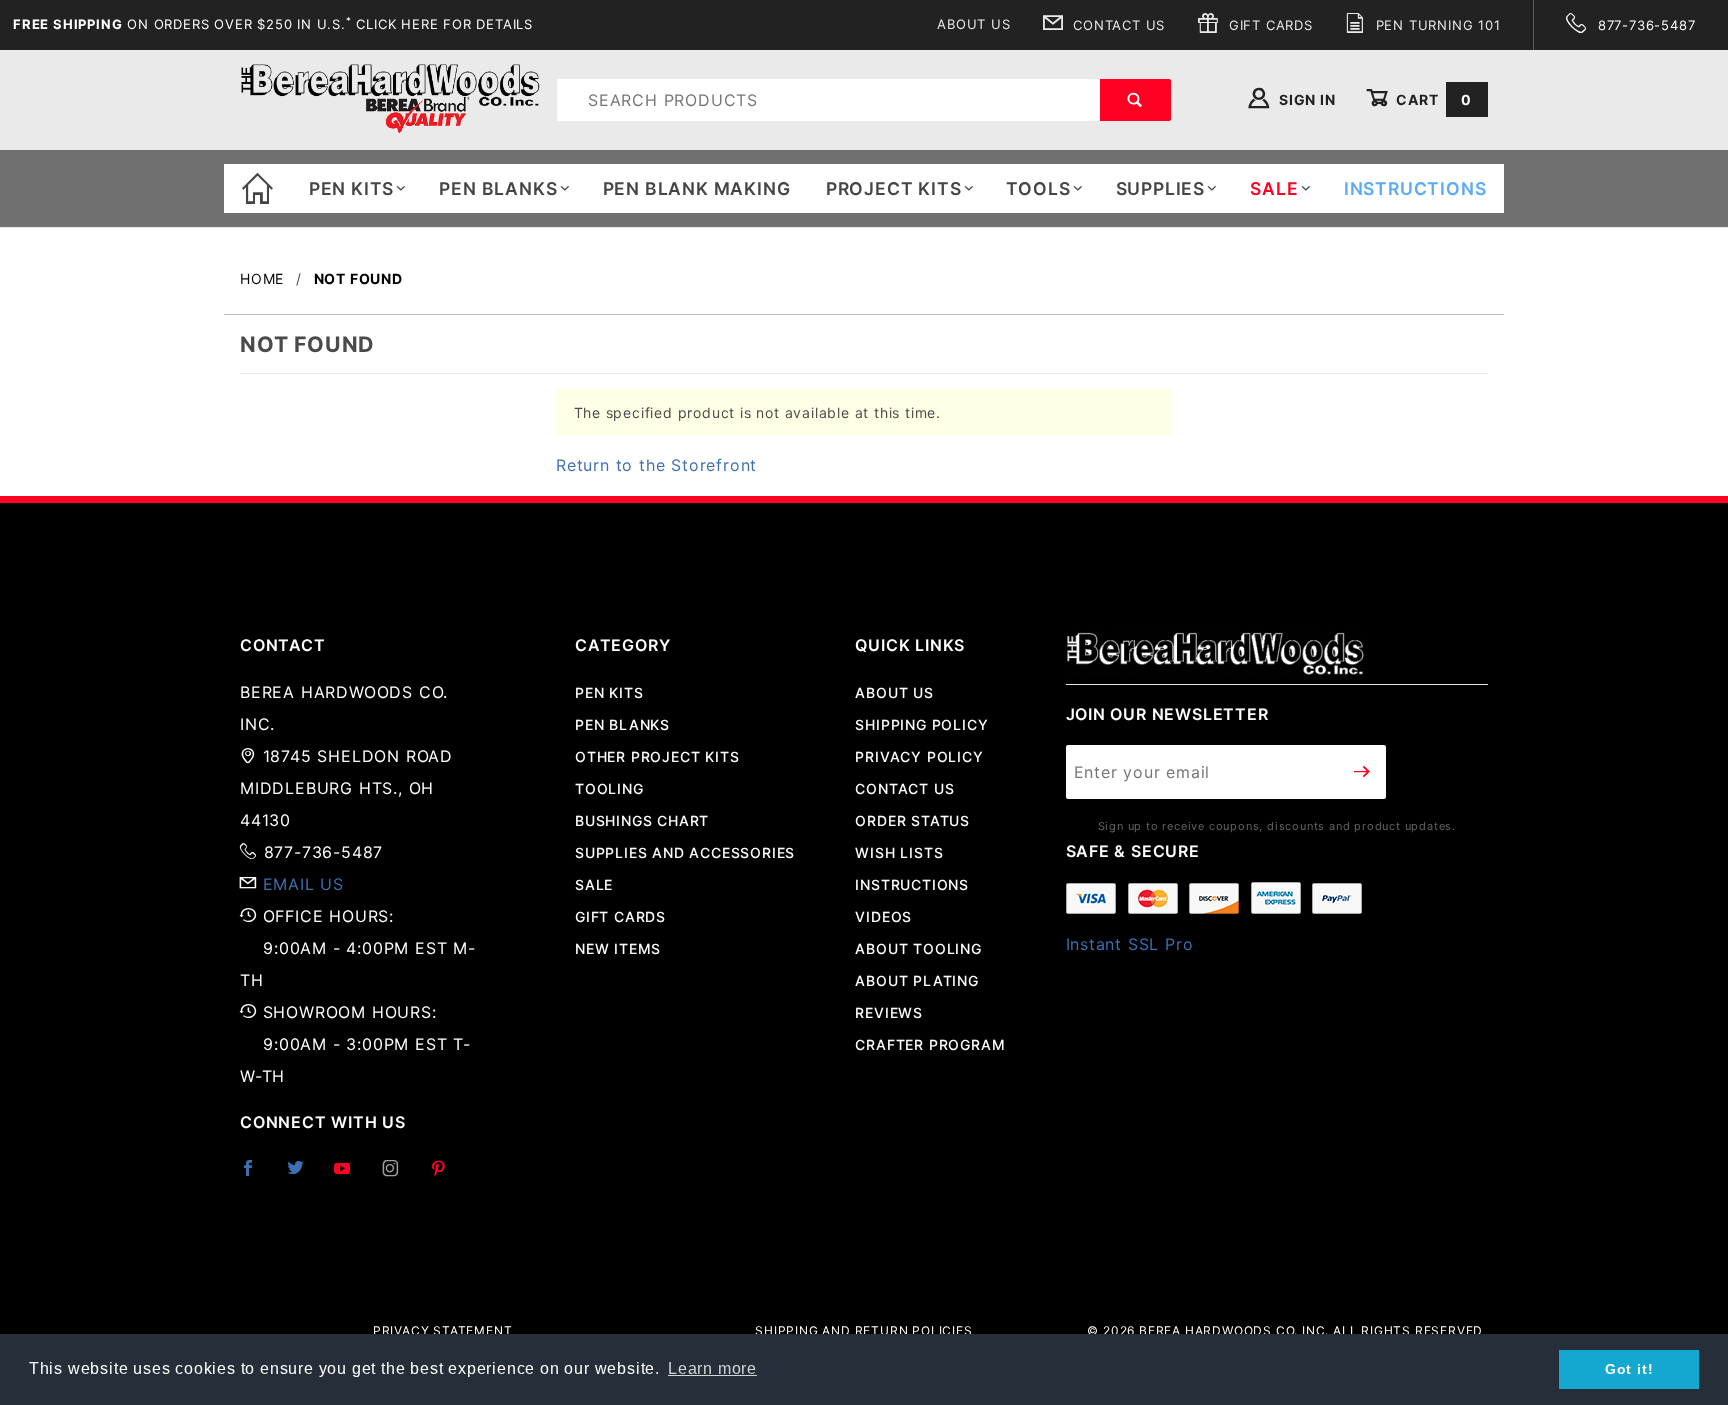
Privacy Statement (443, 1330)
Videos (883, 916)
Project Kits (894, 188)
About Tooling (918, 948)
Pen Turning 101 (1436, 25)
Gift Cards (1268, 25)
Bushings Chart (642, 820)
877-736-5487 (1644, 25)
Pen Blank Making (697, 188)
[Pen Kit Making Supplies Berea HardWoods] (390, 98)
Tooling (609, 788)
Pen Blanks (498, 188)
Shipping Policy (921, 724)
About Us (973, 24)
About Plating (916, 980)
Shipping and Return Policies (863, 1330)
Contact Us (1116, 25)
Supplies (1160, 188)
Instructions (912, 884)
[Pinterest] (446, 1176)
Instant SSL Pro (1130, 944)
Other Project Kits (657, 756)
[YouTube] (351, 1176)
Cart (1432, 99)
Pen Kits (351, 188)
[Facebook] (256, 1176)
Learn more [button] (712, 1368)
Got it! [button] (1629, 1369)
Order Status (912, 820)
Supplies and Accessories (685, 852)
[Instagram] (399, 1176)
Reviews (889, 1012)
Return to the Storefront (656, 465)
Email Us (303, 884)
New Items (618, 948)
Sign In (1305, 99)
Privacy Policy (919, 756)
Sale (594, 884)
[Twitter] (304, 1176)
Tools (1038, 188)
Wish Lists (899, 852)
